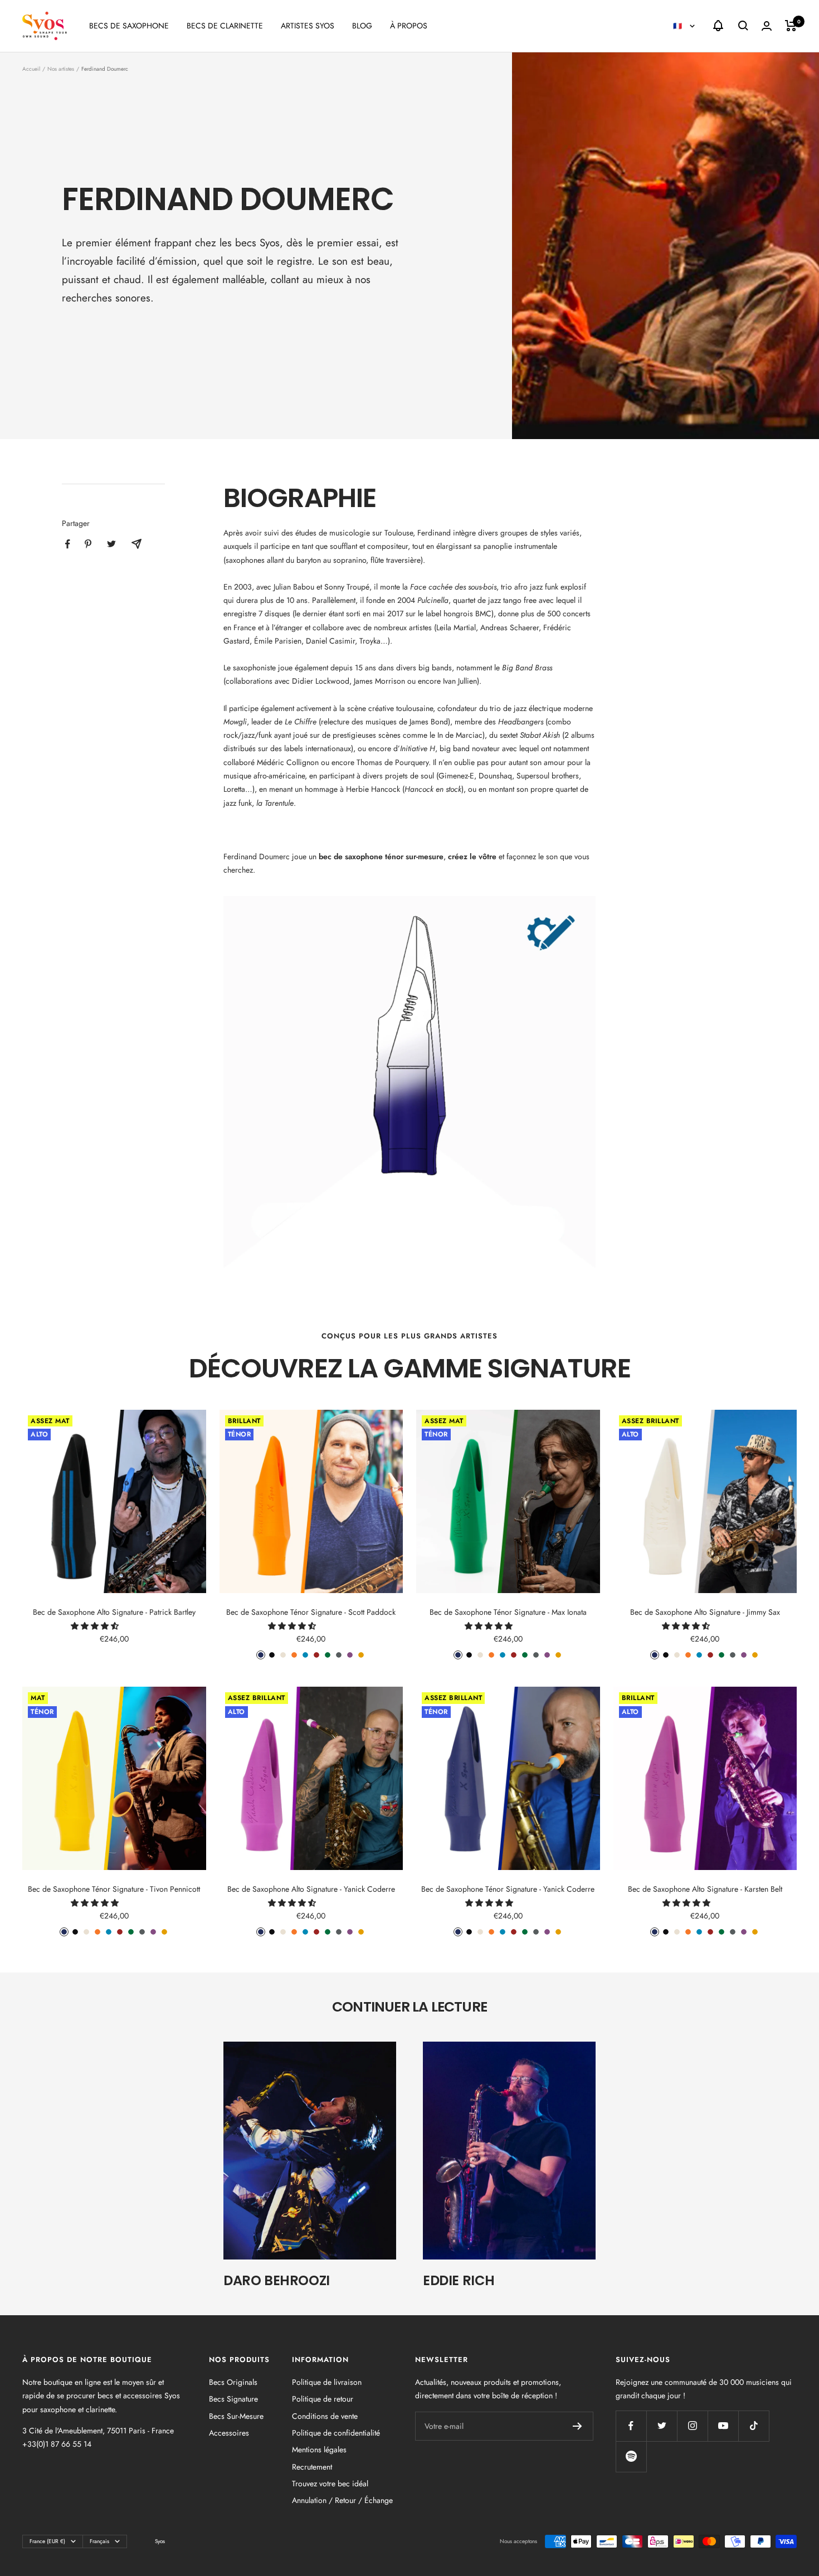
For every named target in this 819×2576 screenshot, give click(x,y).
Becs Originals (233, 2382)
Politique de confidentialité (336, 2433)
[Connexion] (767, 26)
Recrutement (312, 2467)
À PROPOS (409, 26)
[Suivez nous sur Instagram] (692, 2426)
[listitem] (68, 544)
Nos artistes (61, 69)
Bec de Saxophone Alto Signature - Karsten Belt (705, 1889)
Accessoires (229, 2433)
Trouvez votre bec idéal (330, 2484)
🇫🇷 (679, 26)
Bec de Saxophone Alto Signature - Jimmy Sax (705, 1612)
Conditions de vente (325, 2416)
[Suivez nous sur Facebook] (631, 2426)
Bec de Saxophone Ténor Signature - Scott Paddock (311, 1612)
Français (99, 2541)
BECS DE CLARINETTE (225, 26)
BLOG (362, 26)
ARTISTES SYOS (308, 26)
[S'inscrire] (577, 2426)
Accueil (31, 69)
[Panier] (791, 26)
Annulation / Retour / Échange (342, 2500)
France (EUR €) (47, 2541)
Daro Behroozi (277, 2280)
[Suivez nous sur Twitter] (662, 2426)
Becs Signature (233, 2399)
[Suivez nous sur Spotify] (631, 2456)
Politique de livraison (327, 2382)
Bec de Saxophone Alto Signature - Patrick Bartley (114, 1612)
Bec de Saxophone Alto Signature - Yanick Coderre (311, 1889)
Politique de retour (323, 2399)
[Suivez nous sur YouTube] (723, 2426)
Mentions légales (319, 2450)
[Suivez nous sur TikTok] (754, 2426)
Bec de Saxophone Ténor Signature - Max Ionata (508, 1612)
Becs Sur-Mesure (236, 2416)
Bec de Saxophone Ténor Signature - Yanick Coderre (508, 1889)
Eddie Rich (459, 2280)
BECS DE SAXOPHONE (129, 26)
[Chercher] (743, 26)
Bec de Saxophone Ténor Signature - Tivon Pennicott (114, 1889)
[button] (96, 1626)
